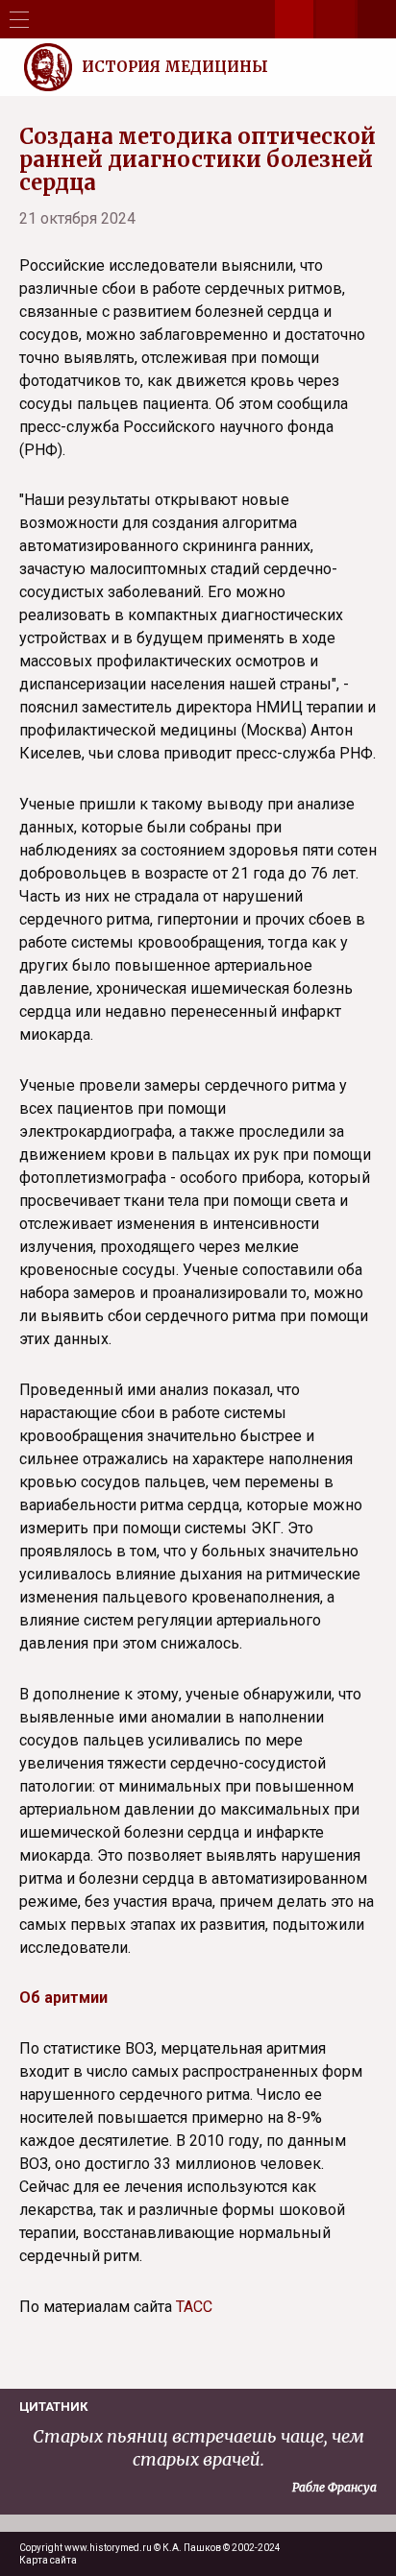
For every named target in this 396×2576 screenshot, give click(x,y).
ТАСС (194, 2307)
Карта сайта (48, 2560)
